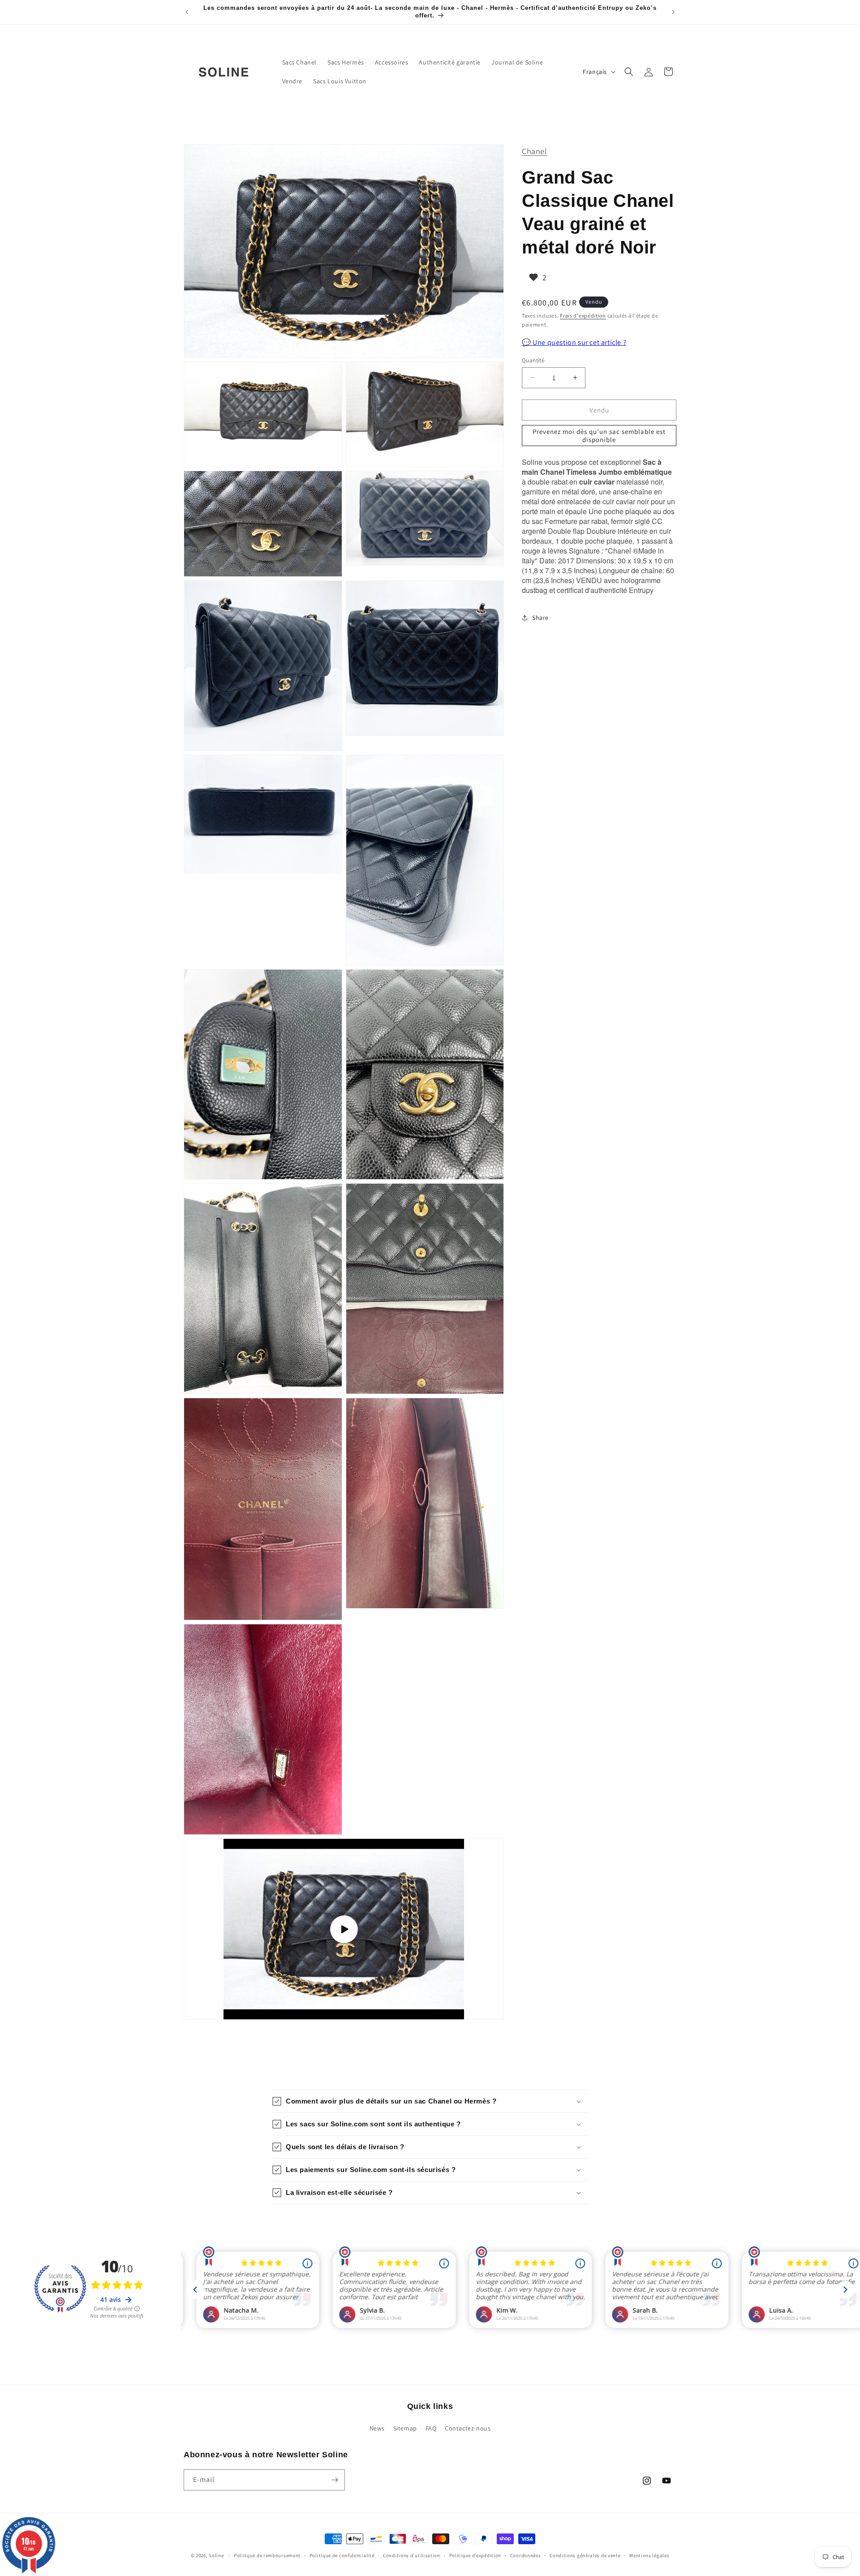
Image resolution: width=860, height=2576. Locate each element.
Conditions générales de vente (585, 2555)
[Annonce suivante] (673, 12)
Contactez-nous (468, 2428)
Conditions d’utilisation (412, 2555)
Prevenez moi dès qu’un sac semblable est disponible (599, 435)
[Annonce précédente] (187, 12)
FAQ (431, 2428)
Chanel (535, 151)
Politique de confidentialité (342, 2555)
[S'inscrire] (335, 2480)
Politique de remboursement (267, 2555)
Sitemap (405, 2428)
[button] (629, 72)
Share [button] (540, 618)
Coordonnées (526, 2555)
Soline (216, 2555)
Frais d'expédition (583, 316)
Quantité (533, 360)
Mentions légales (649, 2555)
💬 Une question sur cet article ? (574, 342)
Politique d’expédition (475, 2555)
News (377, 2428)
